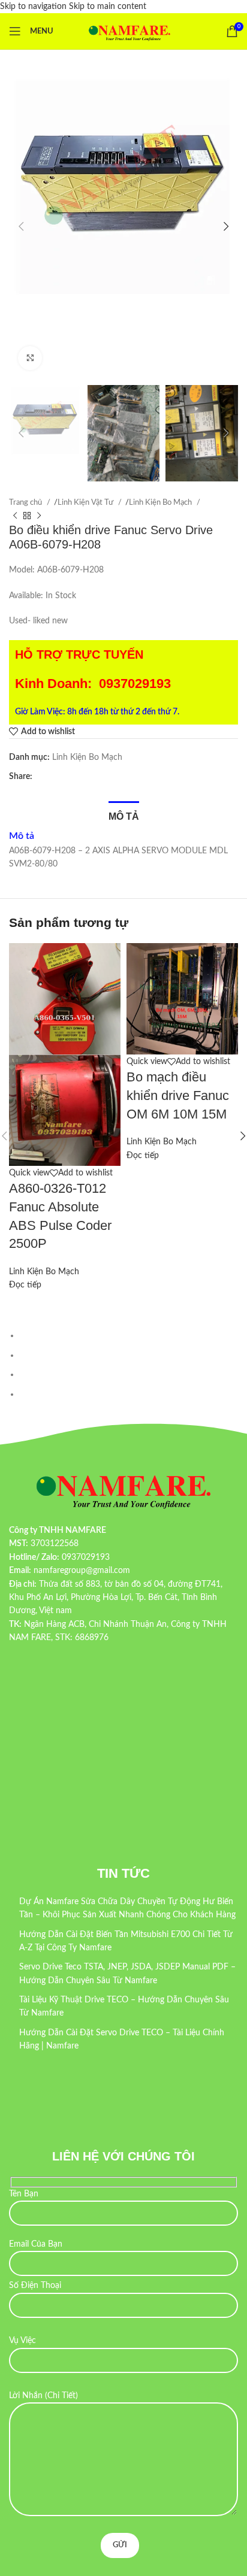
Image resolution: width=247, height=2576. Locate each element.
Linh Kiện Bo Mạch (161, 502)
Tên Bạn (24, 2194)
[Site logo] (129, 31)
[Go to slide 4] (129, 1394)
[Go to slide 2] (129, 1355)
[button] (21, 226)
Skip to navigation (34, 7)
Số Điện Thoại (35, 2286)
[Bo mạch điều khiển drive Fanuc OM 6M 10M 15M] (182, 999)
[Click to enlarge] (30, 358)
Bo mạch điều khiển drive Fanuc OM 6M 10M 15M (178, 1095)
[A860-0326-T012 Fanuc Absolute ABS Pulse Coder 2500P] (65, 999)
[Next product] (39, 516)
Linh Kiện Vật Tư (86, 502)
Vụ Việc (22, 2341)
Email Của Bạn (36, 2244)
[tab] (124, 815)
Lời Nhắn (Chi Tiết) (43, 2396)
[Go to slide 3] (129, 1374)
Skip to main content (108, 7)
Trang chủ (26, 502)
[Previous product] (15, 516)
